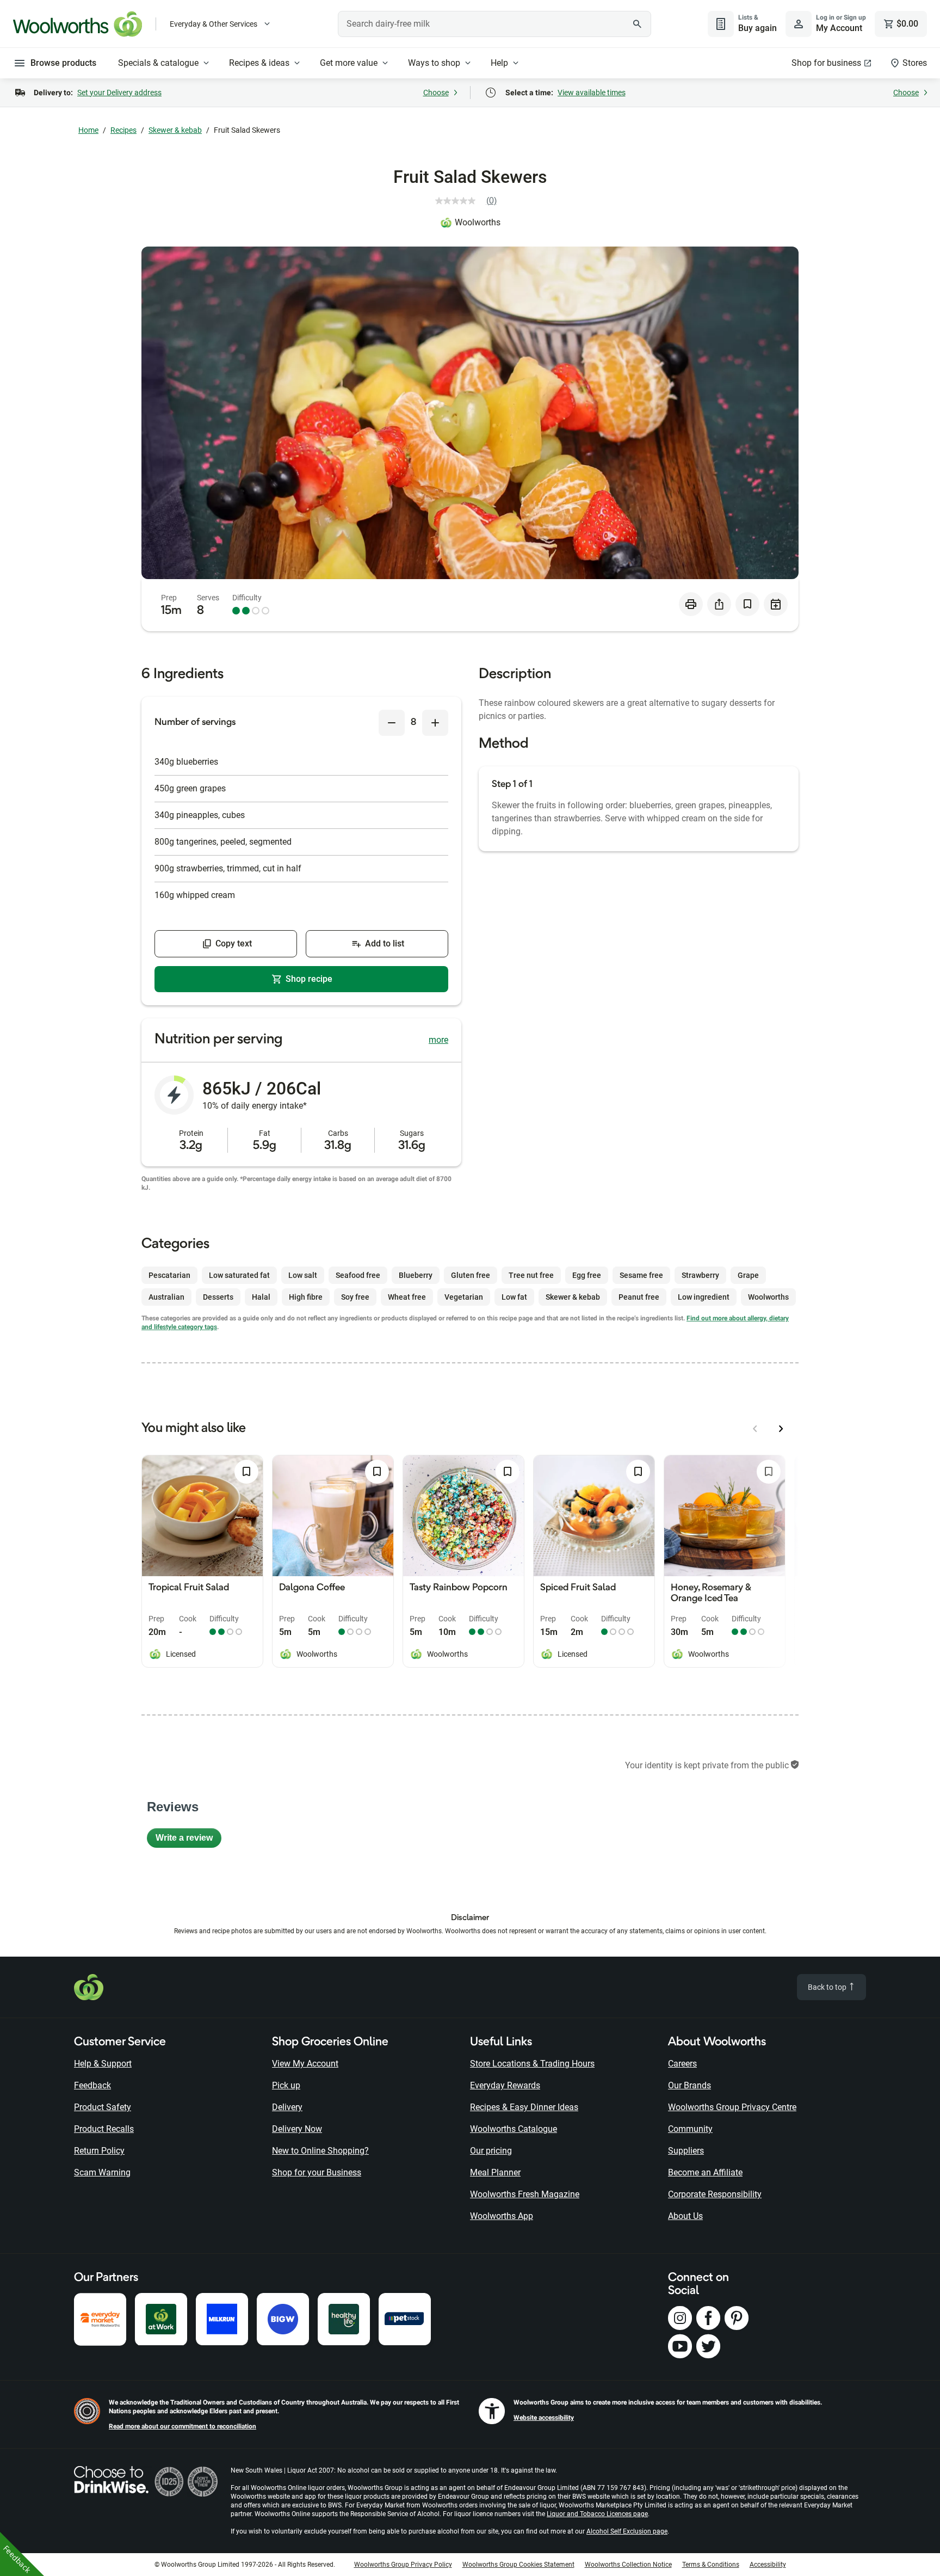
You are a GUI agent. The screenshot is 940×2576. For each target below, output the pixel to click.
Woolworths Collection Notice (628, 2565)
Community (690, 2129)
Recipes (123, 130)
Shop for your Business (317, 2172)
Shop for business (826, 63)
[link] (470, 201)
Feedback (92, 2085)
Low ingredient (704, 1297)
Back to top (828, 1987)
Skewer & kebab (175, 130)
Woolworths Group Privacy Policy (403, 2565)
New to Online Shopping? (320, 2151)
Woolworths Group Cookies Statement (518, 2565)
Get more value (349, 63)
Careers (682, 2064)
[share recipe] (719, 604)
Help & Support (103, 2064)
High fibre (306, 1297)
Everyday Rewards (505, 2085)
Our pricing (491, 2151)
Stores (915, 63)
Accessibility (768, 2565)
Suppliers (686, 2151)
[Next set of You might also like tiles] (781, 1429)
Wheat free (407, 1297)
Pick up (286, 2085)
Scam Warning (102, 2172)
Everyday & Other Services (214, 24)
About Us (685, 2216)
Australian (166, 1297)
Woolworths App (502, 2216)
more (438, 1040)
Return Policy (99, 2151)
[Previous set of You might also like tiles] (755, 1429)
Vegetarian (464, 1297)
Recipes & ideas (259, 63)
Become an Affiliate (705, 2172)
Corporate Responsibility (715, 2194)
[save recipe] (747, 604)
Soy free (355, 1297)
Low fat (514, 1297)
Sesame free (641, 1275)
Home (88, 130)
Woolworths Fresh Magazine (525, 2194)
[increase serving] (435, 723)
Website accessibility (544, 2418)
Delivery (287, 2107)
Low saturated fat (239, 1275)
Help (499, 63)
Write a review (188, 1840)
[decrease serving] (392, 723)
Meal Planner (495, 2172)
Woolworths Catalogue (514, 2129)
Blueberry (416, 1275)
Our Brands (689, 2085)
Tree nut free (531, 1275)
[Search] (637, 24)
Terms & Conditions (711, 2565)
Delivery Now (297, 2129)
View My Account (305, 2064)
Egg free (587, 1275)
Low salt (303, 1275)
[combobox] (494, 24)
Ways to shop (434, 63)
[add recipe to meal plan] (776, 604)
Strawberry (700, 1275)
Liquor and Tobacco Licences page (597, 2514)
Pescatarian (169, 1275)
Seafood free (358, 1275)
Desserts (218, 1297)
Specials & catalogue (158, 63)
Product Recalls (104, 2129)
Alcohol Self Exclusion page (627, 2531)
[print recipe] (691, 604)
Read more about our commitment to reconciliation (183, 2426)
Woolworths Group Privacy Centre (732, 2107)
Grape (748, 1275)
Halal (261, 1297)
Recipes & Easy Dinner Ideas (524, 2107)
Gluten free (471, 1275)
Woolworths (478, 222)
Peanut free (639, 1297)
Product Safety (103, 2107)
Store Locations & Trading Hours (532, 2064)
